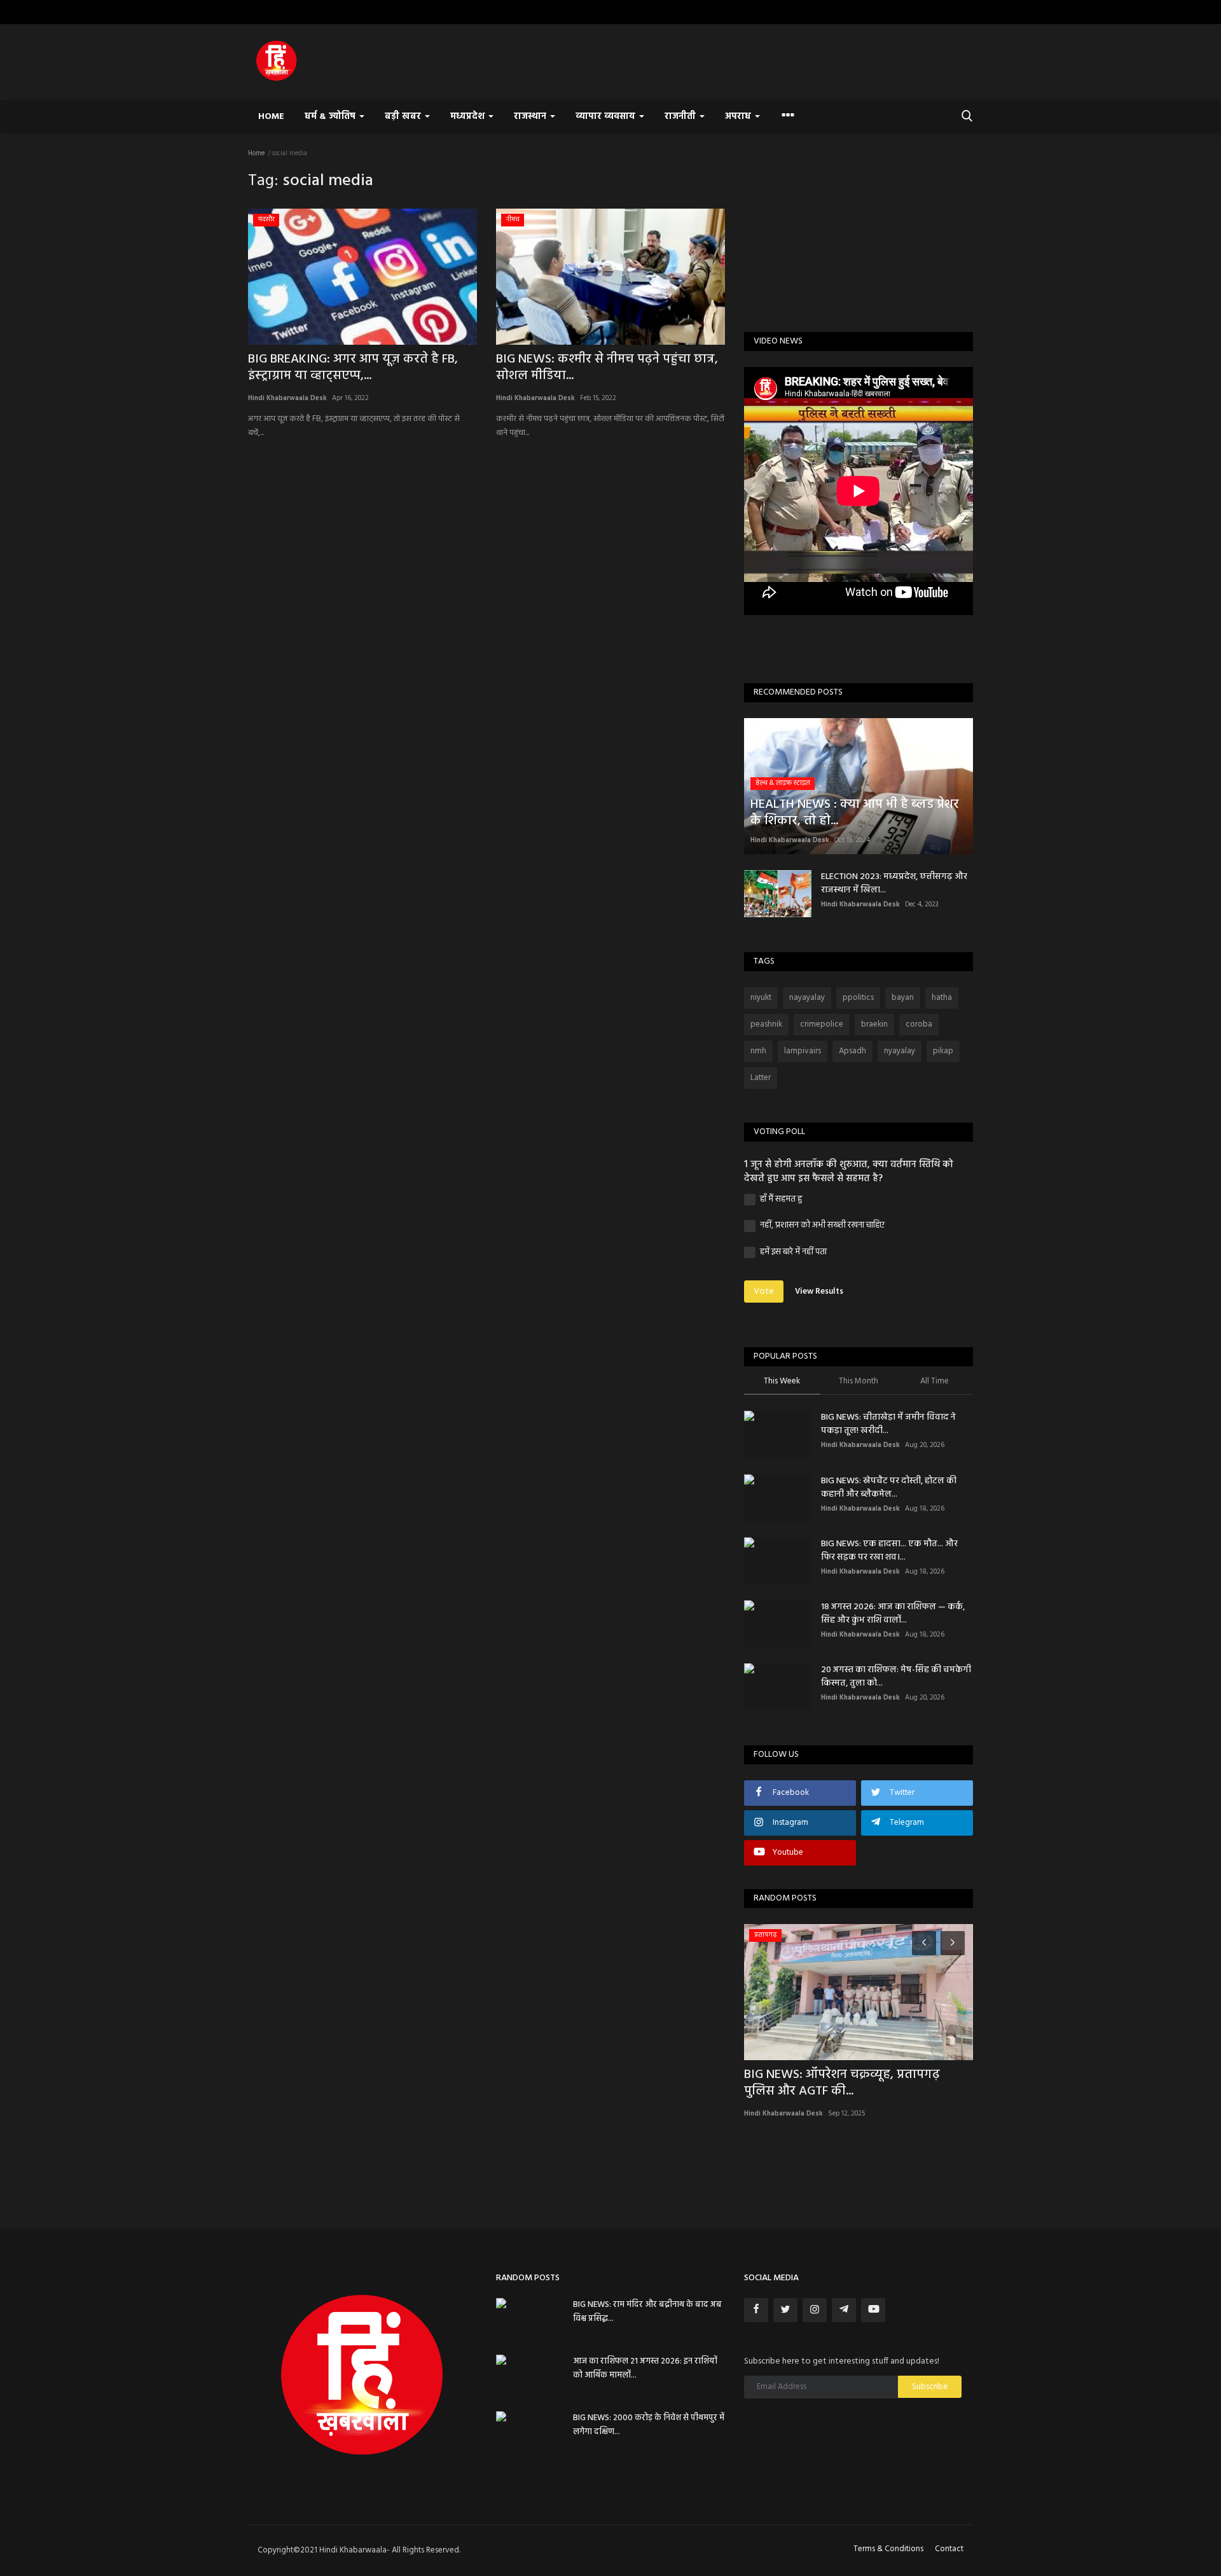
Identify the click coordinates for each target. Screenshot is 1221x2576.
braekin (874, 1024)
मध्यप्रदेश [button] (469, 117)
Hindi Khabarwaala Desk (287, 398)
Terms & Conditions (888, 2549)
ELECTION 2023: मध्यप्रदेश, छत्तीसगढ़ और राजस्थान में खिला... (894, 883)
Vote (764, 1291)
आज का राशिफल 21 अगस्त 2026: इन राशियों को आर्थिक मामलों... (645, 2368)
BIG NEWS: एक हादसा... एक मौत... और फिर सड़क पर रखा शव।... (889, 1551)
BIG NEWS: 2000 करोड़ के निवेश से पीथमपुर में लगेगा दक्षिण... (649, 2425)
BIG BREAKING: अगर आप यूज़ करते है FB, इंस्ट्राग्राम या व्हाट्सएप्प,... (353, 368)
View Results (819, 1291)
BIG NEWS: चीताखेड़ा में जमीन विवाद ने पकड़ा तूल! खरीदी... (888, 1424)
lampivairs (803, 1051)
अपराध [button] (739, 117)
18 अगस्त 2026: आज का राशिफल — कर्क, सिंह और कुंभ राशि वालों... (893, 1614)
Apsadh (852, 1051)
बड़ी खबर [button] (404, 117)
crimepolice (822, 1024)
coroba (919, 1024)
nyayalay (900, 1051)
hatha (942, 998)
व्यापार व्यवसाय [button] (607, 117)
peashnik (766, 1024)
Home (271, 117)
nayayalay (807, 998)
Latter (761, 1078)
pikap (943, 1051)
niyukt (761, 998)
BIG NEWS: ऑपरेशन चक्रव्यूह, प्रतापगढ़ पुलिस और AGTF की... (842, 2083)
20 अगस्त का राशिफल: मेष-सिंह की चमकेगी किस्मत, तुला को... (896, 1677)
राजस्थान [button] (531, 117)
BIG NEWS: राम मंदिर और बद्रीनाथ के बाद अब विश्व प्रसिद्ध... (647, 2312)
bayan (903, 998)
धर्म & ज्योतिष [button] (331, 117)
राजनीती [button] (681, 117)
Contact (949, 2549)
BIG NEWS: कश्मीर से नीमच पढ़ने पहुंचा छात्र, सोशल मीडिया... (607, 368)
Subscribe (930, 2387)
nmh (758, 1051)
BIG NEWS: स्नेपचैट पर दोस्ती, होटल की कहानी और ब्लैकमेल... (889, 1488)
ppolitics (858, 998)
